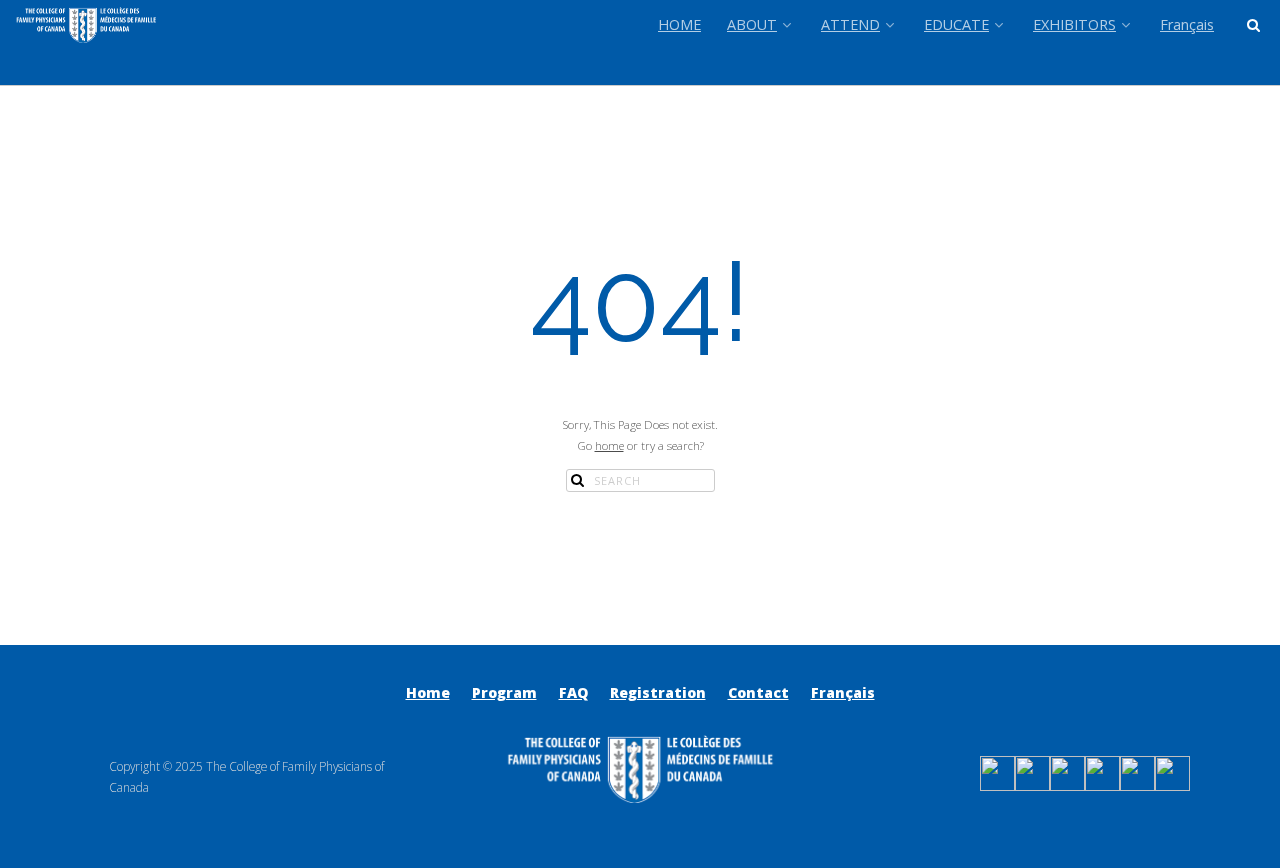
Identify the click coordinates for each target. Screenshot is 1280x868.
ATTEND (850, 24)
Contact (758, 692)
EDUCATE (956, 24)
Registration (658, 692)
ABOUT (752, 24)
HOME (679, 24)
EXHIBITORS (1074, 24)
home (609, 445)
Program (504, 692)
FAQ (573, 692)
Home (428, 692)
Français (1187, 24)
